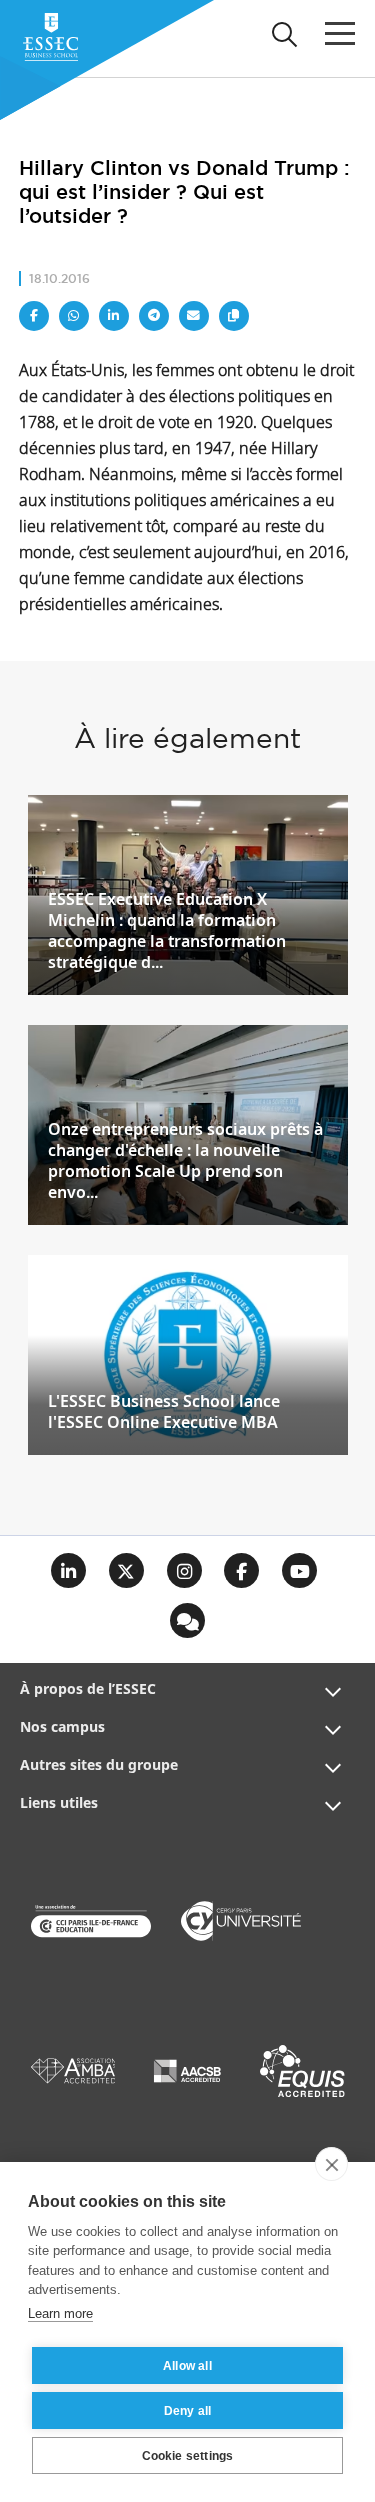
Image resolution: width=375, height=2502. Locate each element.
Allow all (187, 2366)
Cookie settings (188, 2456)
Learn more (60, 2313)
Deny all (188, 2411)
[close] (331, 2164)
